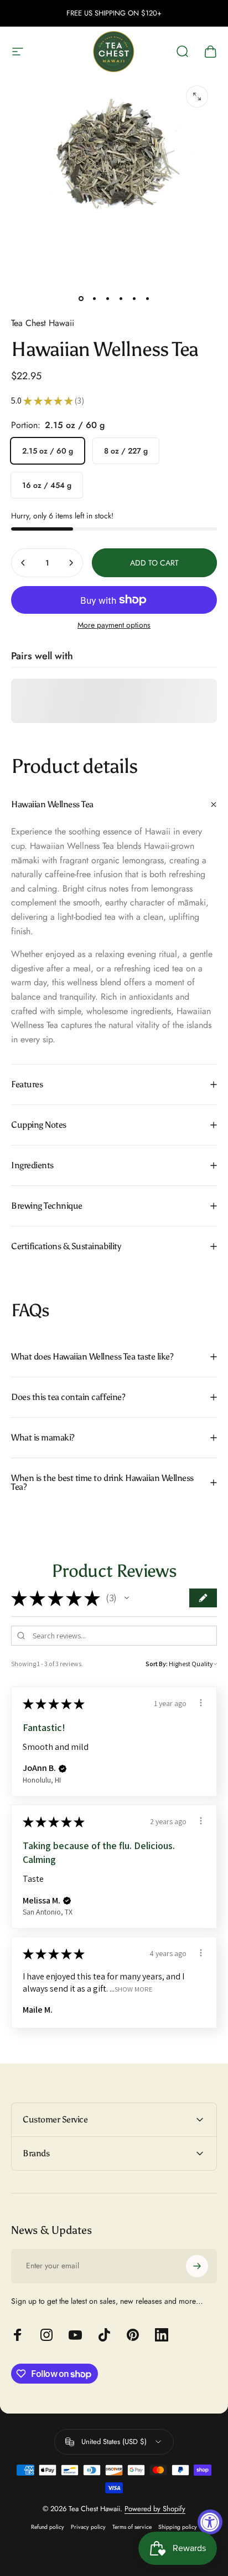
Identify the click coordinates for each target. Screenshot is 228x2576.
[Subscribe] (197, 2266)
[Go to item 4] (121, 298)
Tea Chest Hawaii (43, 323)
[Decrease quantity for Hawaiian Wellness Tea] (23, 563)
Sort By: (157, 1664)
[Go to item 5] (134, 298)
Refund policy (48, 2527)
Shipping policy (178, 2527)
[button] (127, 1598)
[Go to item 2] (94, 298)
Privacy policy (88, 2527)
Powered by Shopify (155, 2509)
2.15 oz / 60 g (48, 451)
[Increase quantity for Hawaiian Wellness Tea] (71, 563)
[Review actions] (201, 1703)
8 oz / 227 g (126, 451)
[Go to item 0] (81, 298)
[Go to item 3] (107, 298)
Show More (134, 1989)
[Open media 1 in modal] (197, 96)
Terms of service (132, 2527)
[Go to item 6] (147, 298)
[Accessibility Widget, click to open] (210, 2522)
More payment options (114, 625)
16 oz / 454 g (47, 485)
